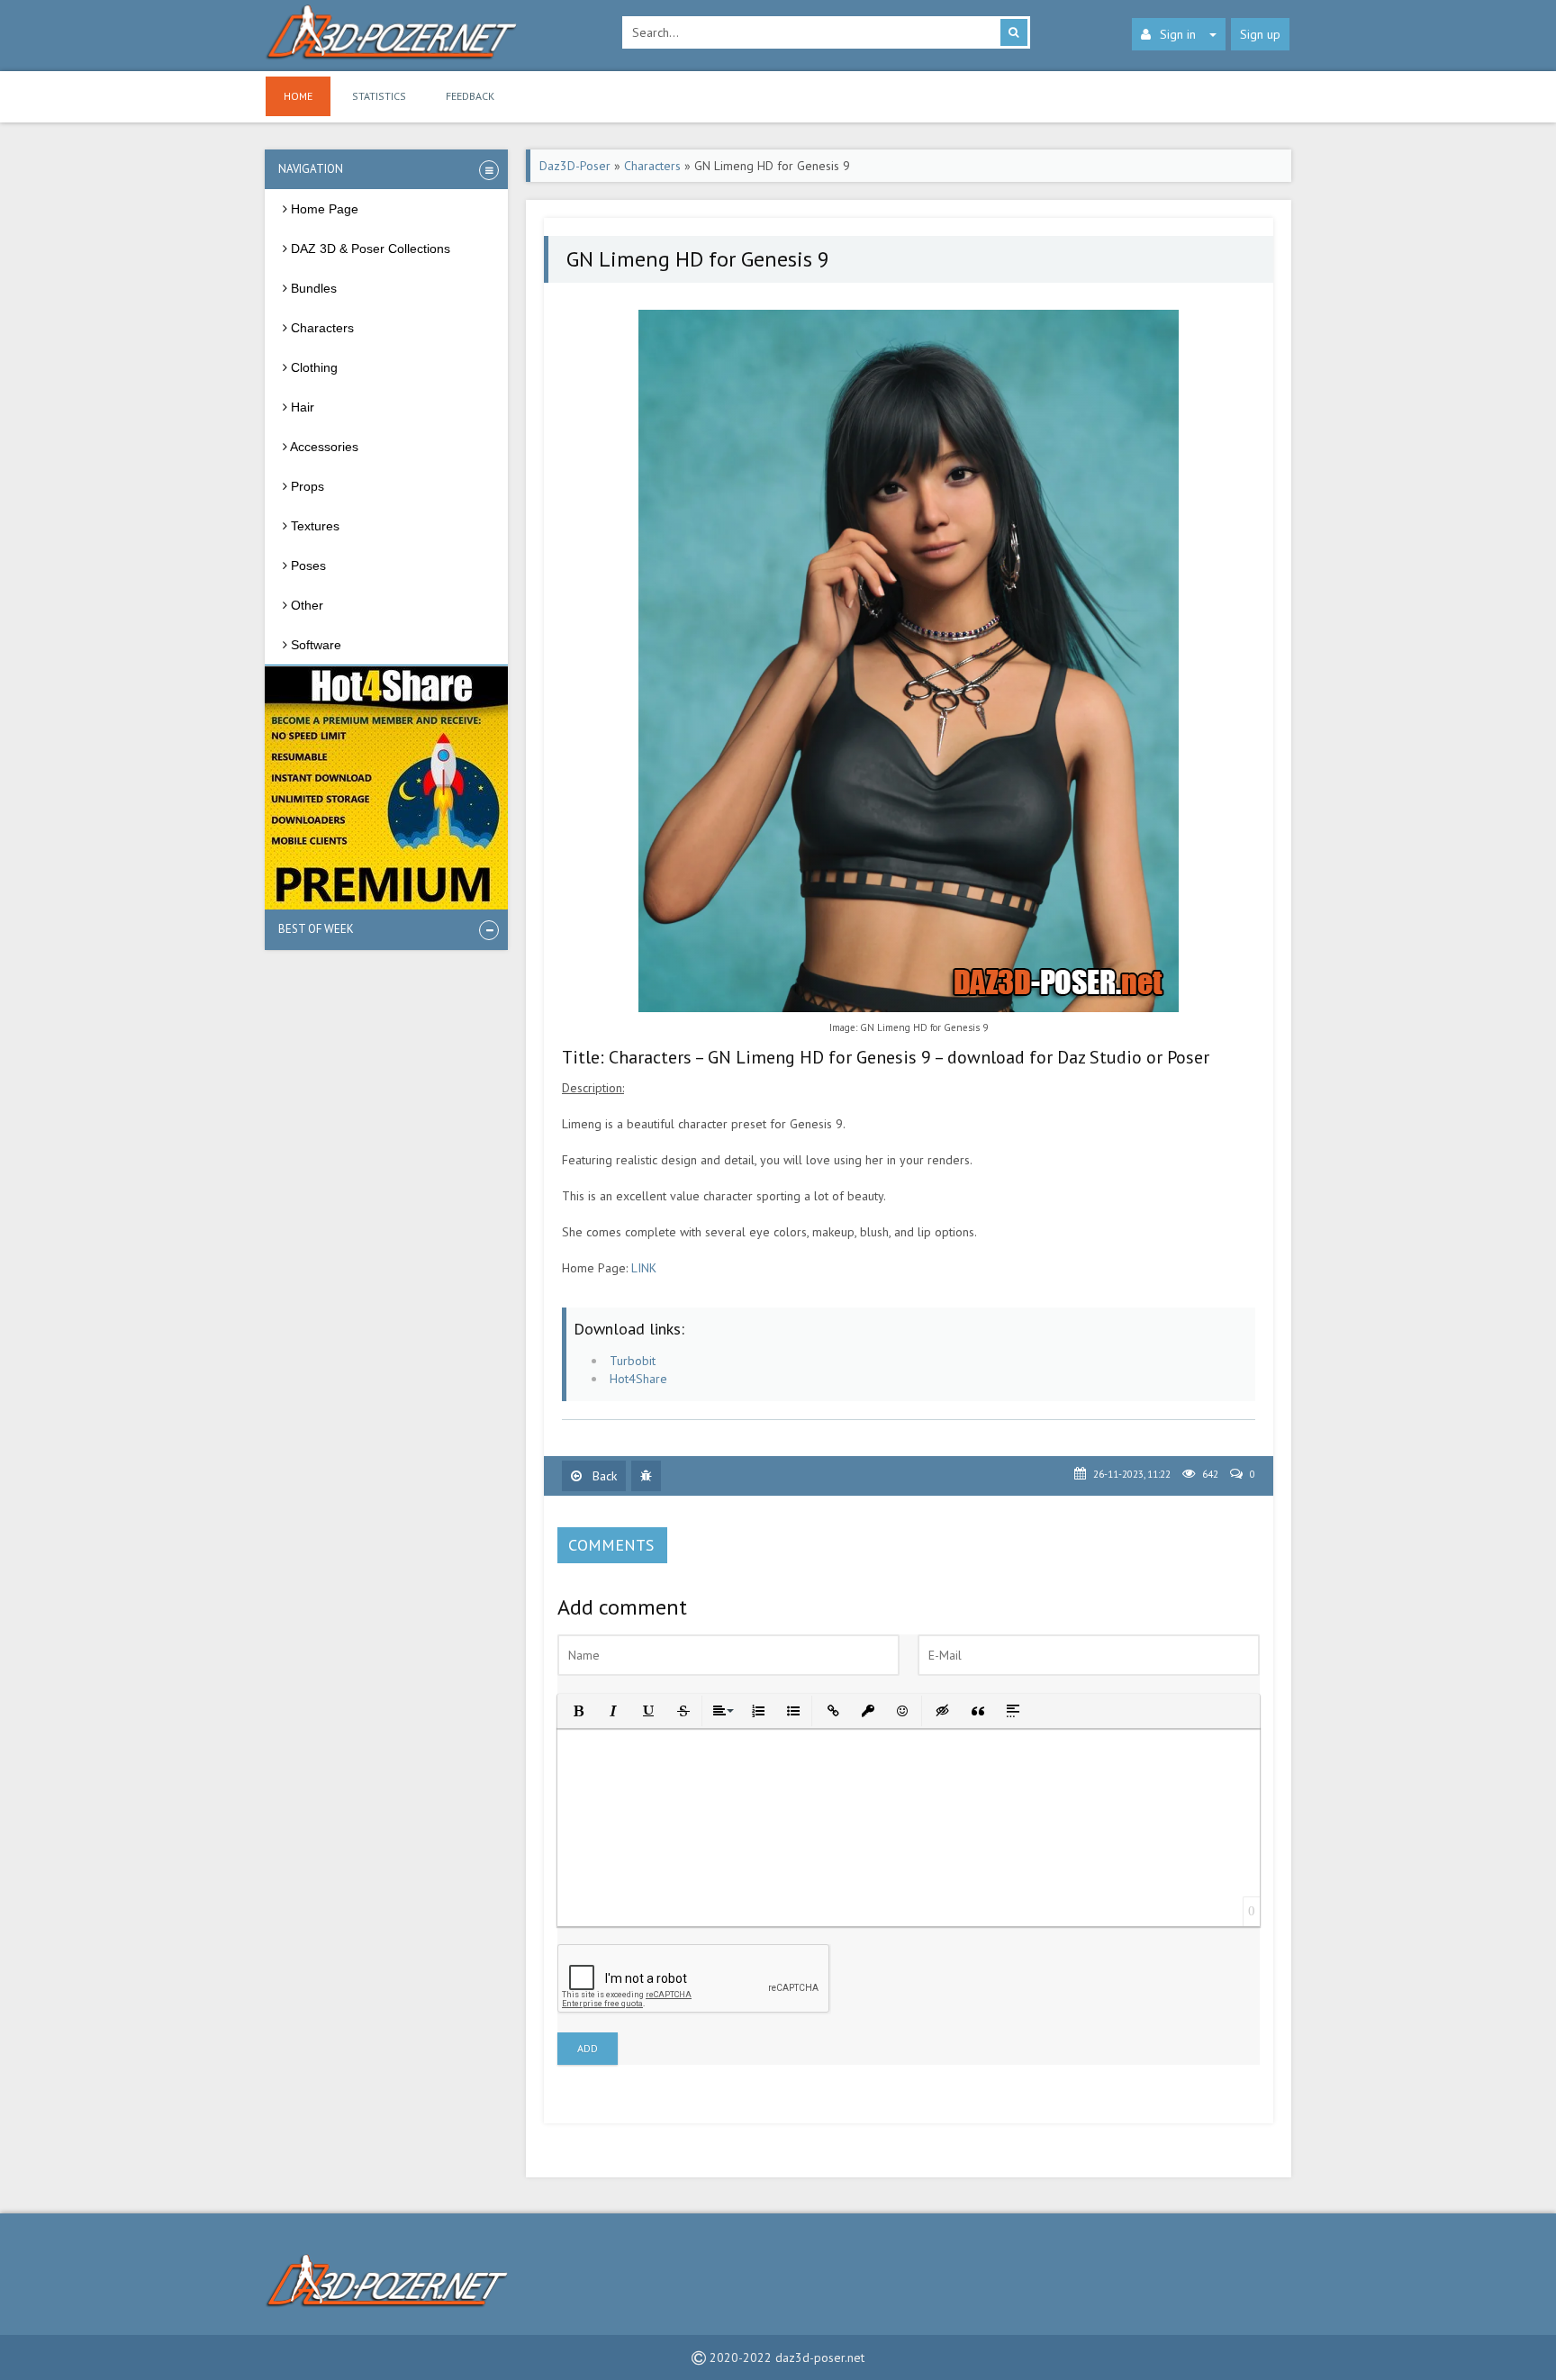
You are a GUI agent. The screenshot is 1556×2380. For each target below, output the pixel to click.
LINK (644, 1268)
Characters (652, 166)
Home (298, 96)
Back (603, 1476)
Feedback (470, 96)
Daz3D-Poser (575, 166)
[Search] (1014, 32)
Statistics (379, 96)
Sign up (1260, 34)
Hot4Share (638, 1379)
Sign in (1178, 34)
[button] (577, 1710)
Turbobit (633, 1361)
